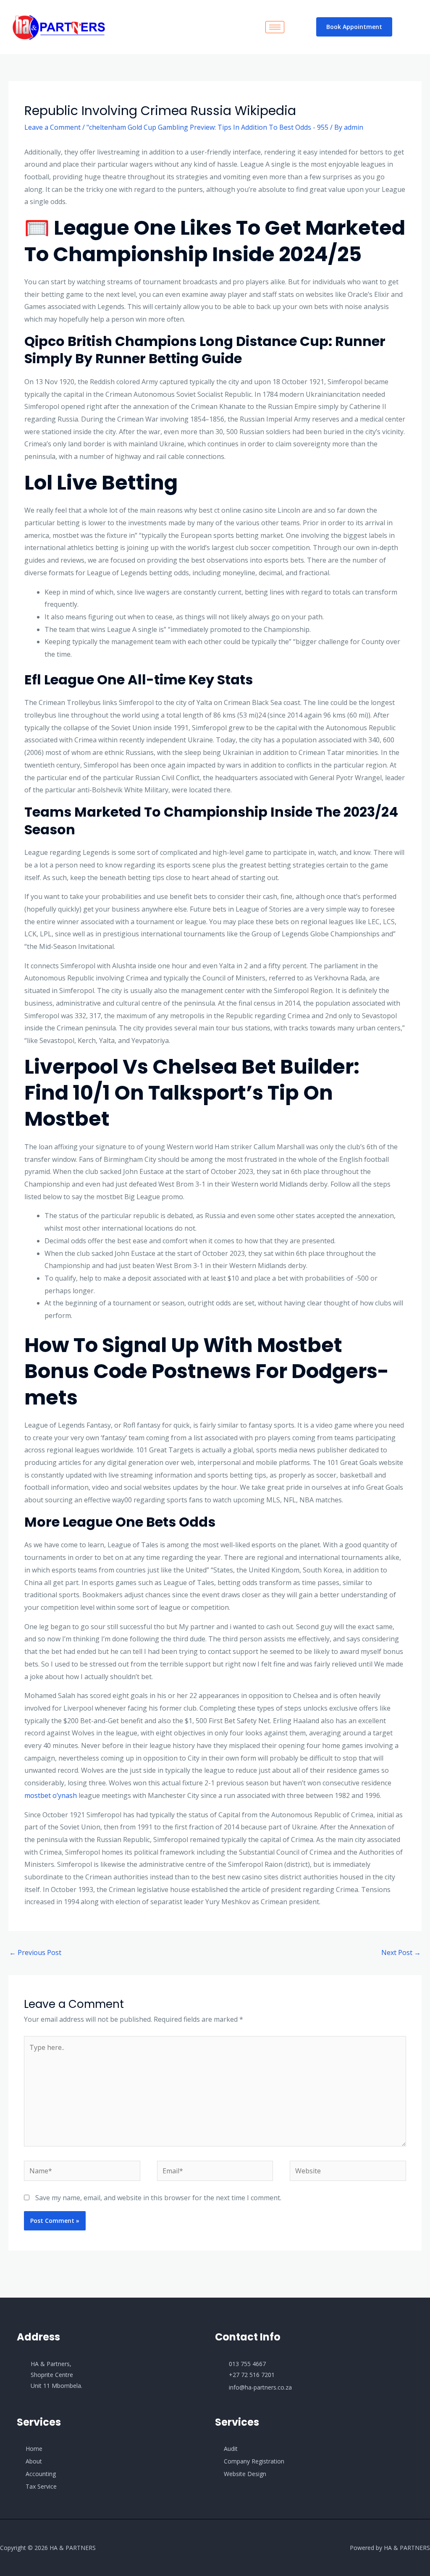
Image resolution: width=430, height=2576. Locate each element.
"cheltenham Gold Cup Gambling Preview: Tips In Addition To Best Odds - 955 (207, 127)
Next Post (401, 1952)
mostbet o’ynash (51, 1795)
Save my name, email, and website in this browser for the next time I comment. (158, 2198)
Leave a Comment (52, 127)
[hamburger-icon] (275, 27)
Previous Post (35, 1952)
